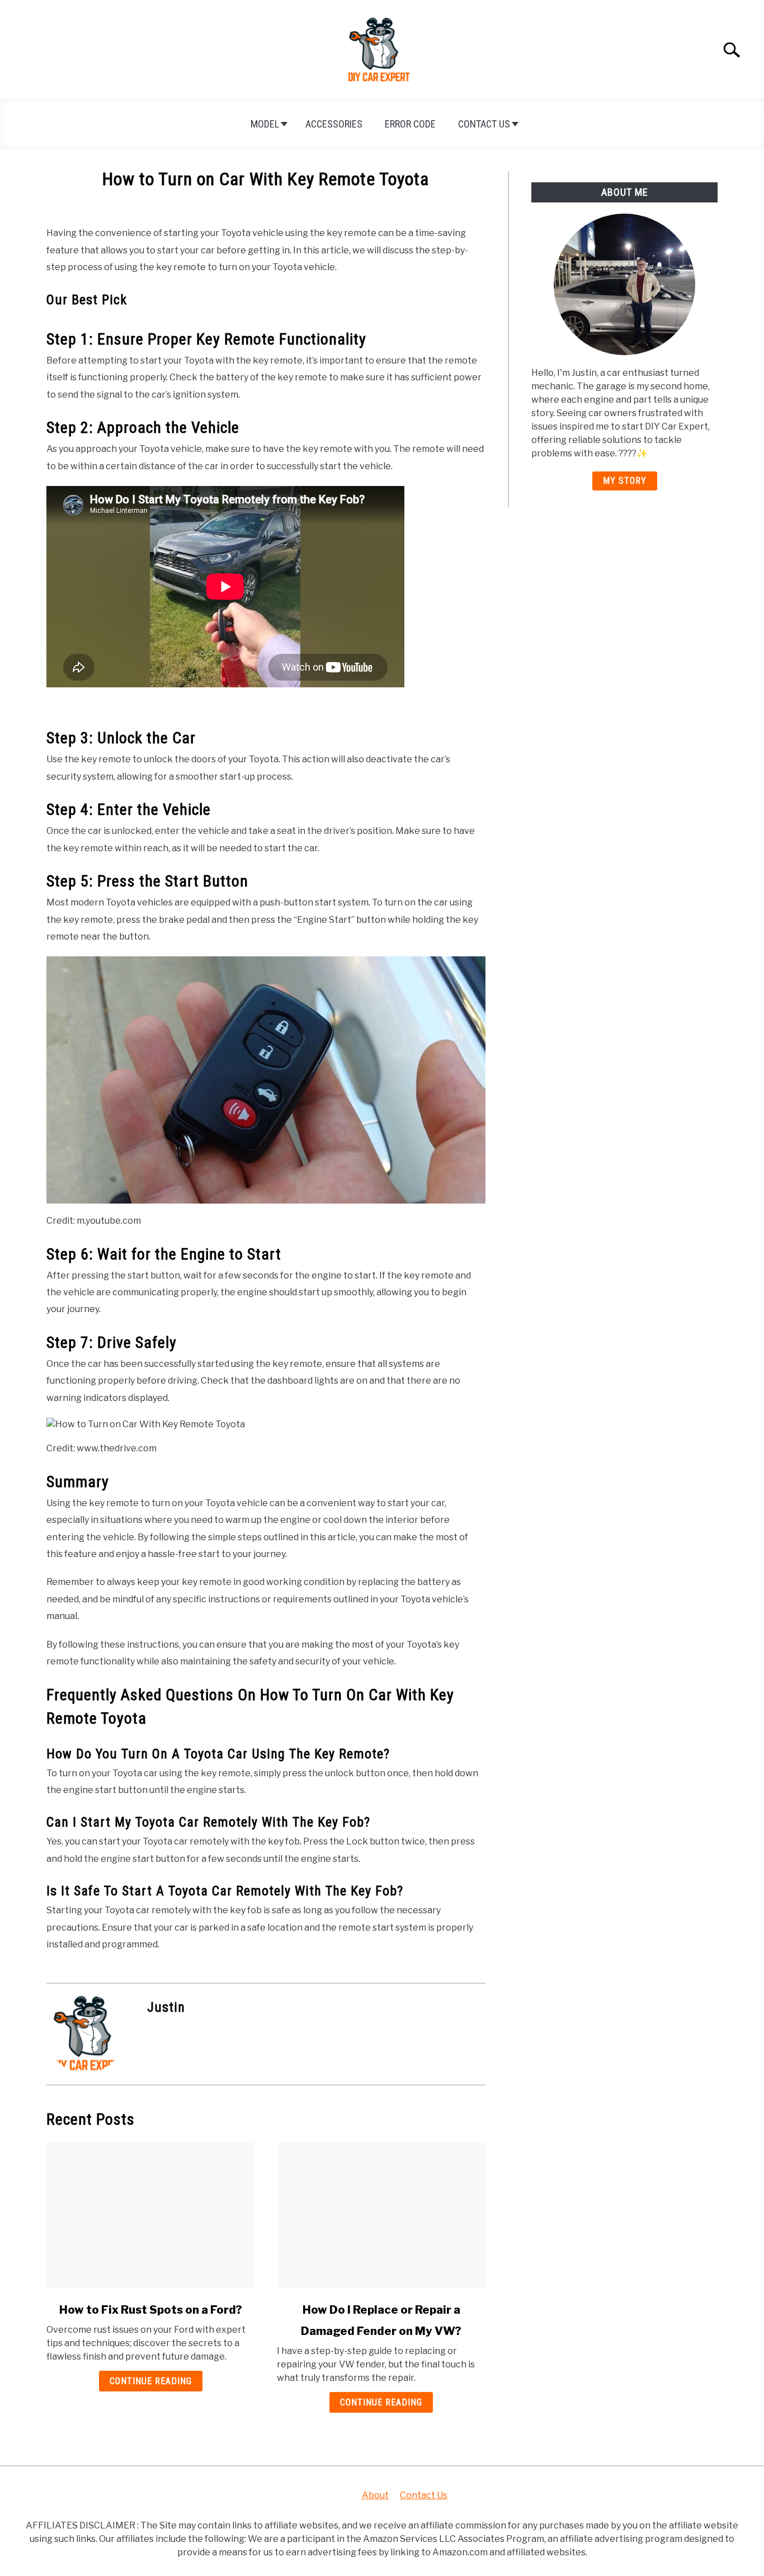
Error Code (410, 124)
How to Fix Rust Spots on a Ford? (151, 2310)
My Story (625, 481)
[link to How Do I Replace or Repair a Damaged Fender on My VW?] (381, 2215)
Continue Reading (151, 2381)
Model (265, 124)
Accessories (334, 124)
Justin (166, 2007)
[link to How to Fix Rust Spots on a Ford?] (150, 2215)
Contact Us (484, 124)
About (375, 2495)
